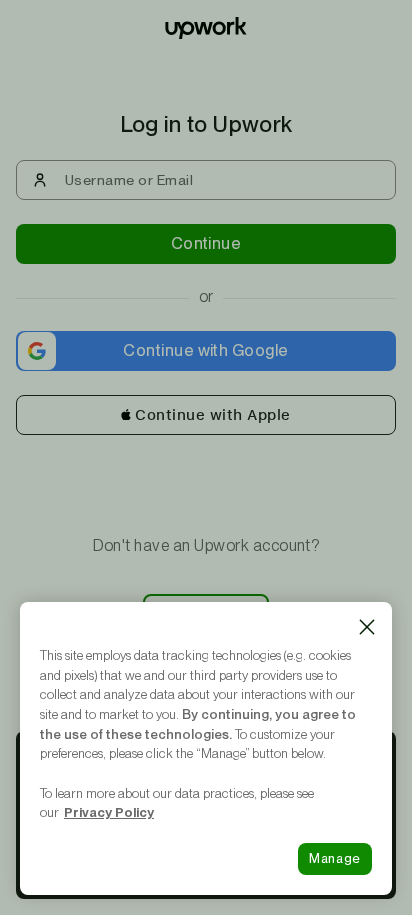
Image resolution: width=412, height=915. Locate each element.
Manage (335, 858)
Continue (206, 243)
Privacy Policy (109, 812)
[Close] (367, 627)
